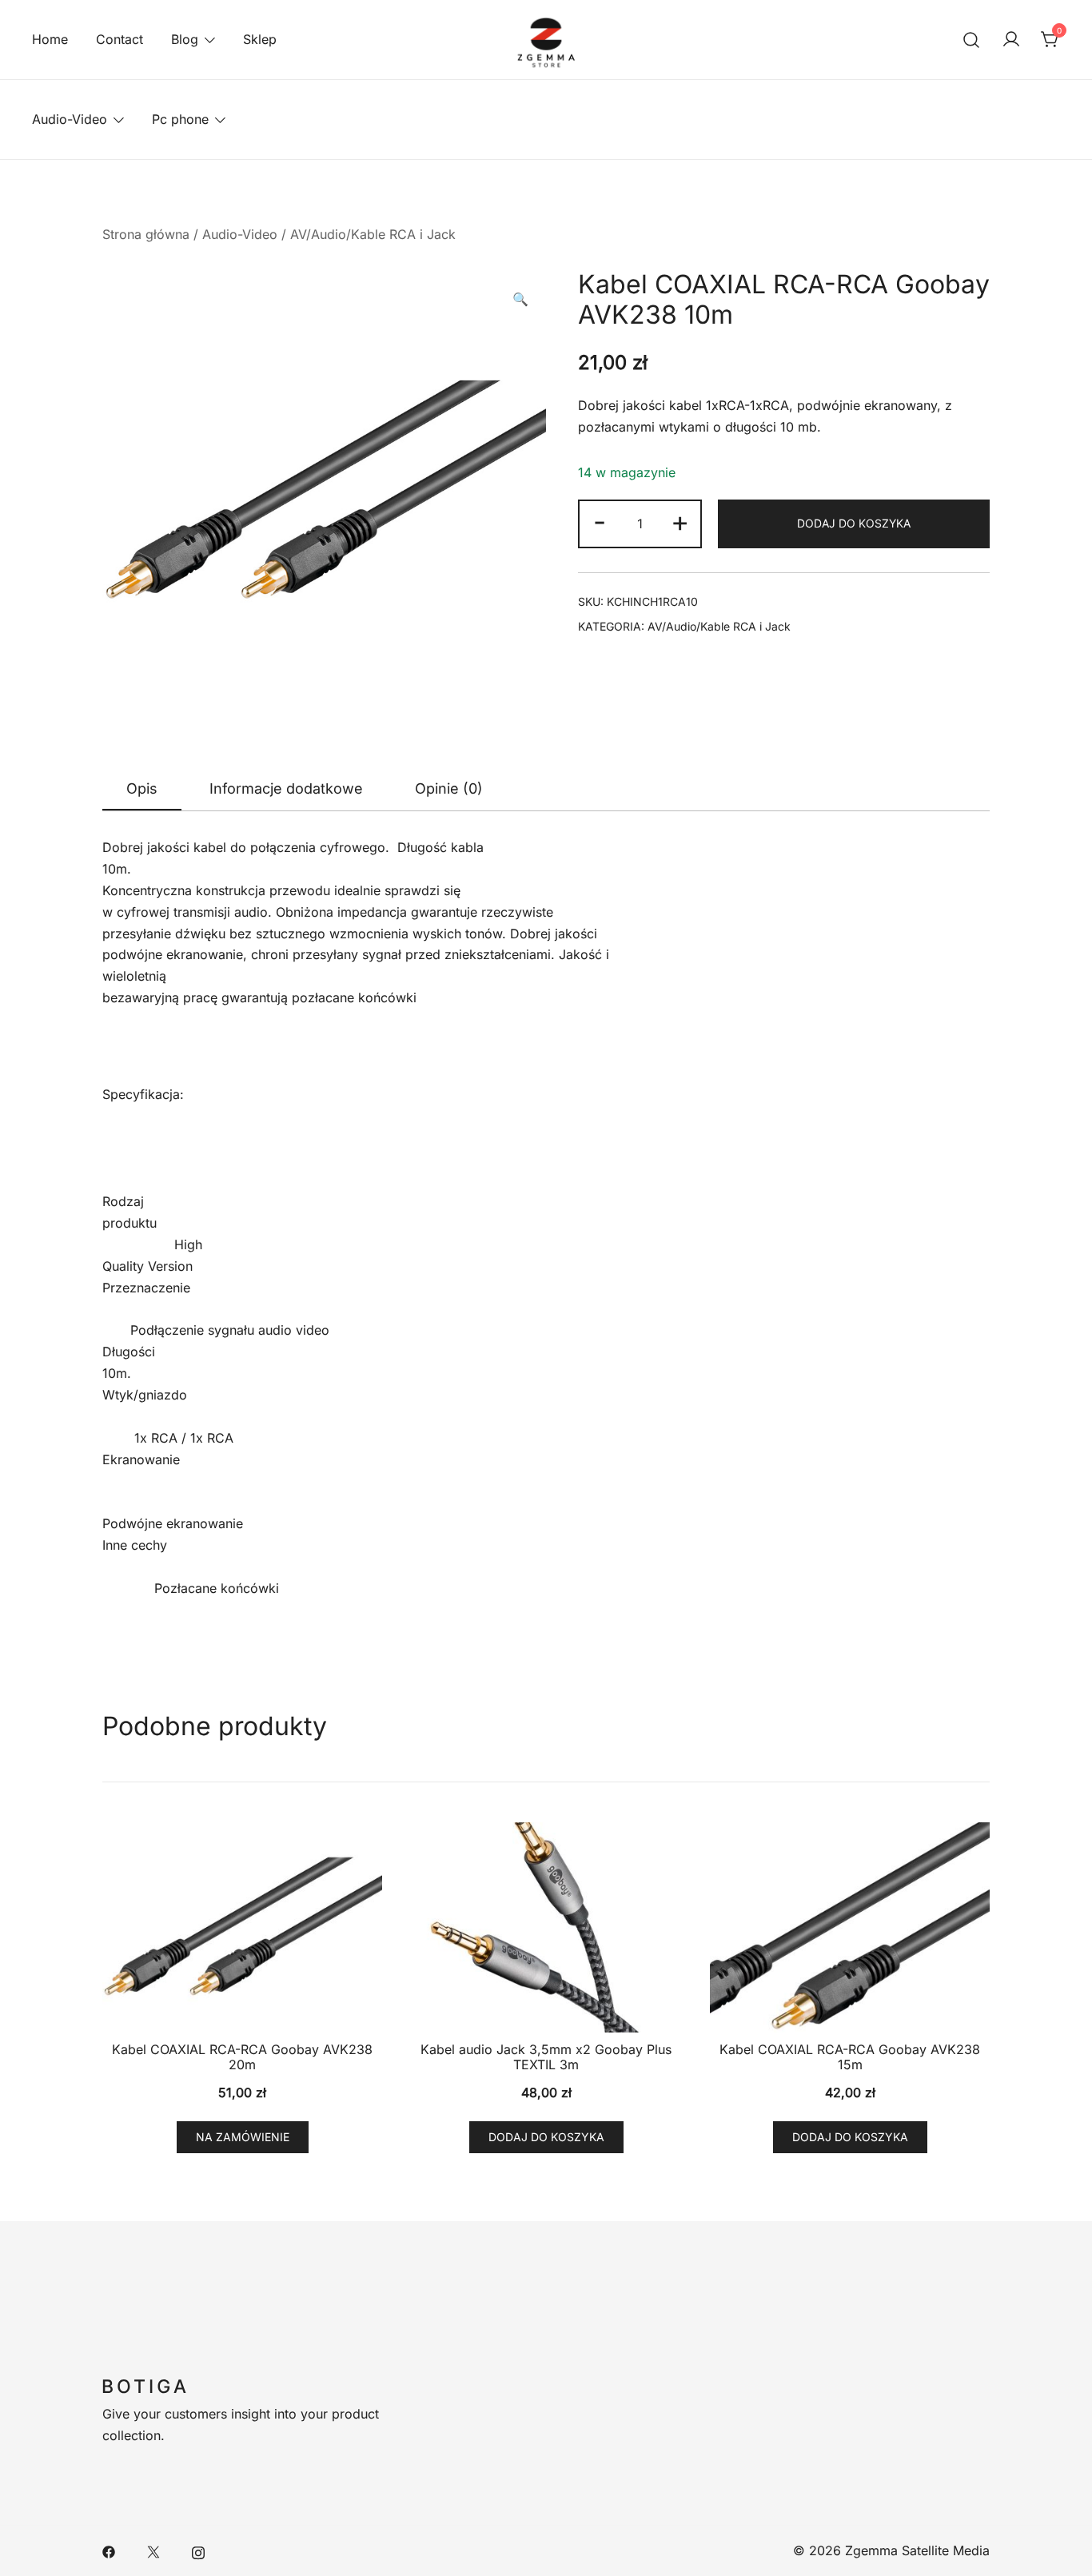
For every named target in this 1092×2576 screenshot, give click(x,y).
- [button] (600, 521)
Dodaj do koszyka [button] (546, 2137)
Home (50, 39)
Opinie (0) (449, 788)
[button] (520, 299)
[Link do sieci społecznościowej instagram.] (198, 2550)
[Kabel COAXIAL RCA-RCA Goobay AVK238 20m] (242, 1927)
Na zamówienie (243, 2137)
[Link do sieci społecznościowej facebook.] (109, 2550)
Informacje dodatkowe (286, 788)
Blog (185, 39)
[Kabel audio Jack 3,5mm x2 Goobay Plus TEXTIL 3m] (546, 1927)
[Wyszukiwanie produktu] (972, 40)
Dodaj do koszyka (854, 523)
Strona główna (146, 234)
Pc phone (180, 119)
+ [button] (680, 521)
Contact (120, 39)
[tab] (142, 790)
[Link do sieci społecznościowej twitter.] (153, 2550)
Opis (142, 788)
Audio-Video (70, 119)
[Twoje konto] (1011, 40)
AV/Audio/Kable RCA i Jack (373, 234)
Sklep (260, 39)
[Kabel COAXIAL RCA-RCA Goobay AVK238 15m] (850, 1927)
